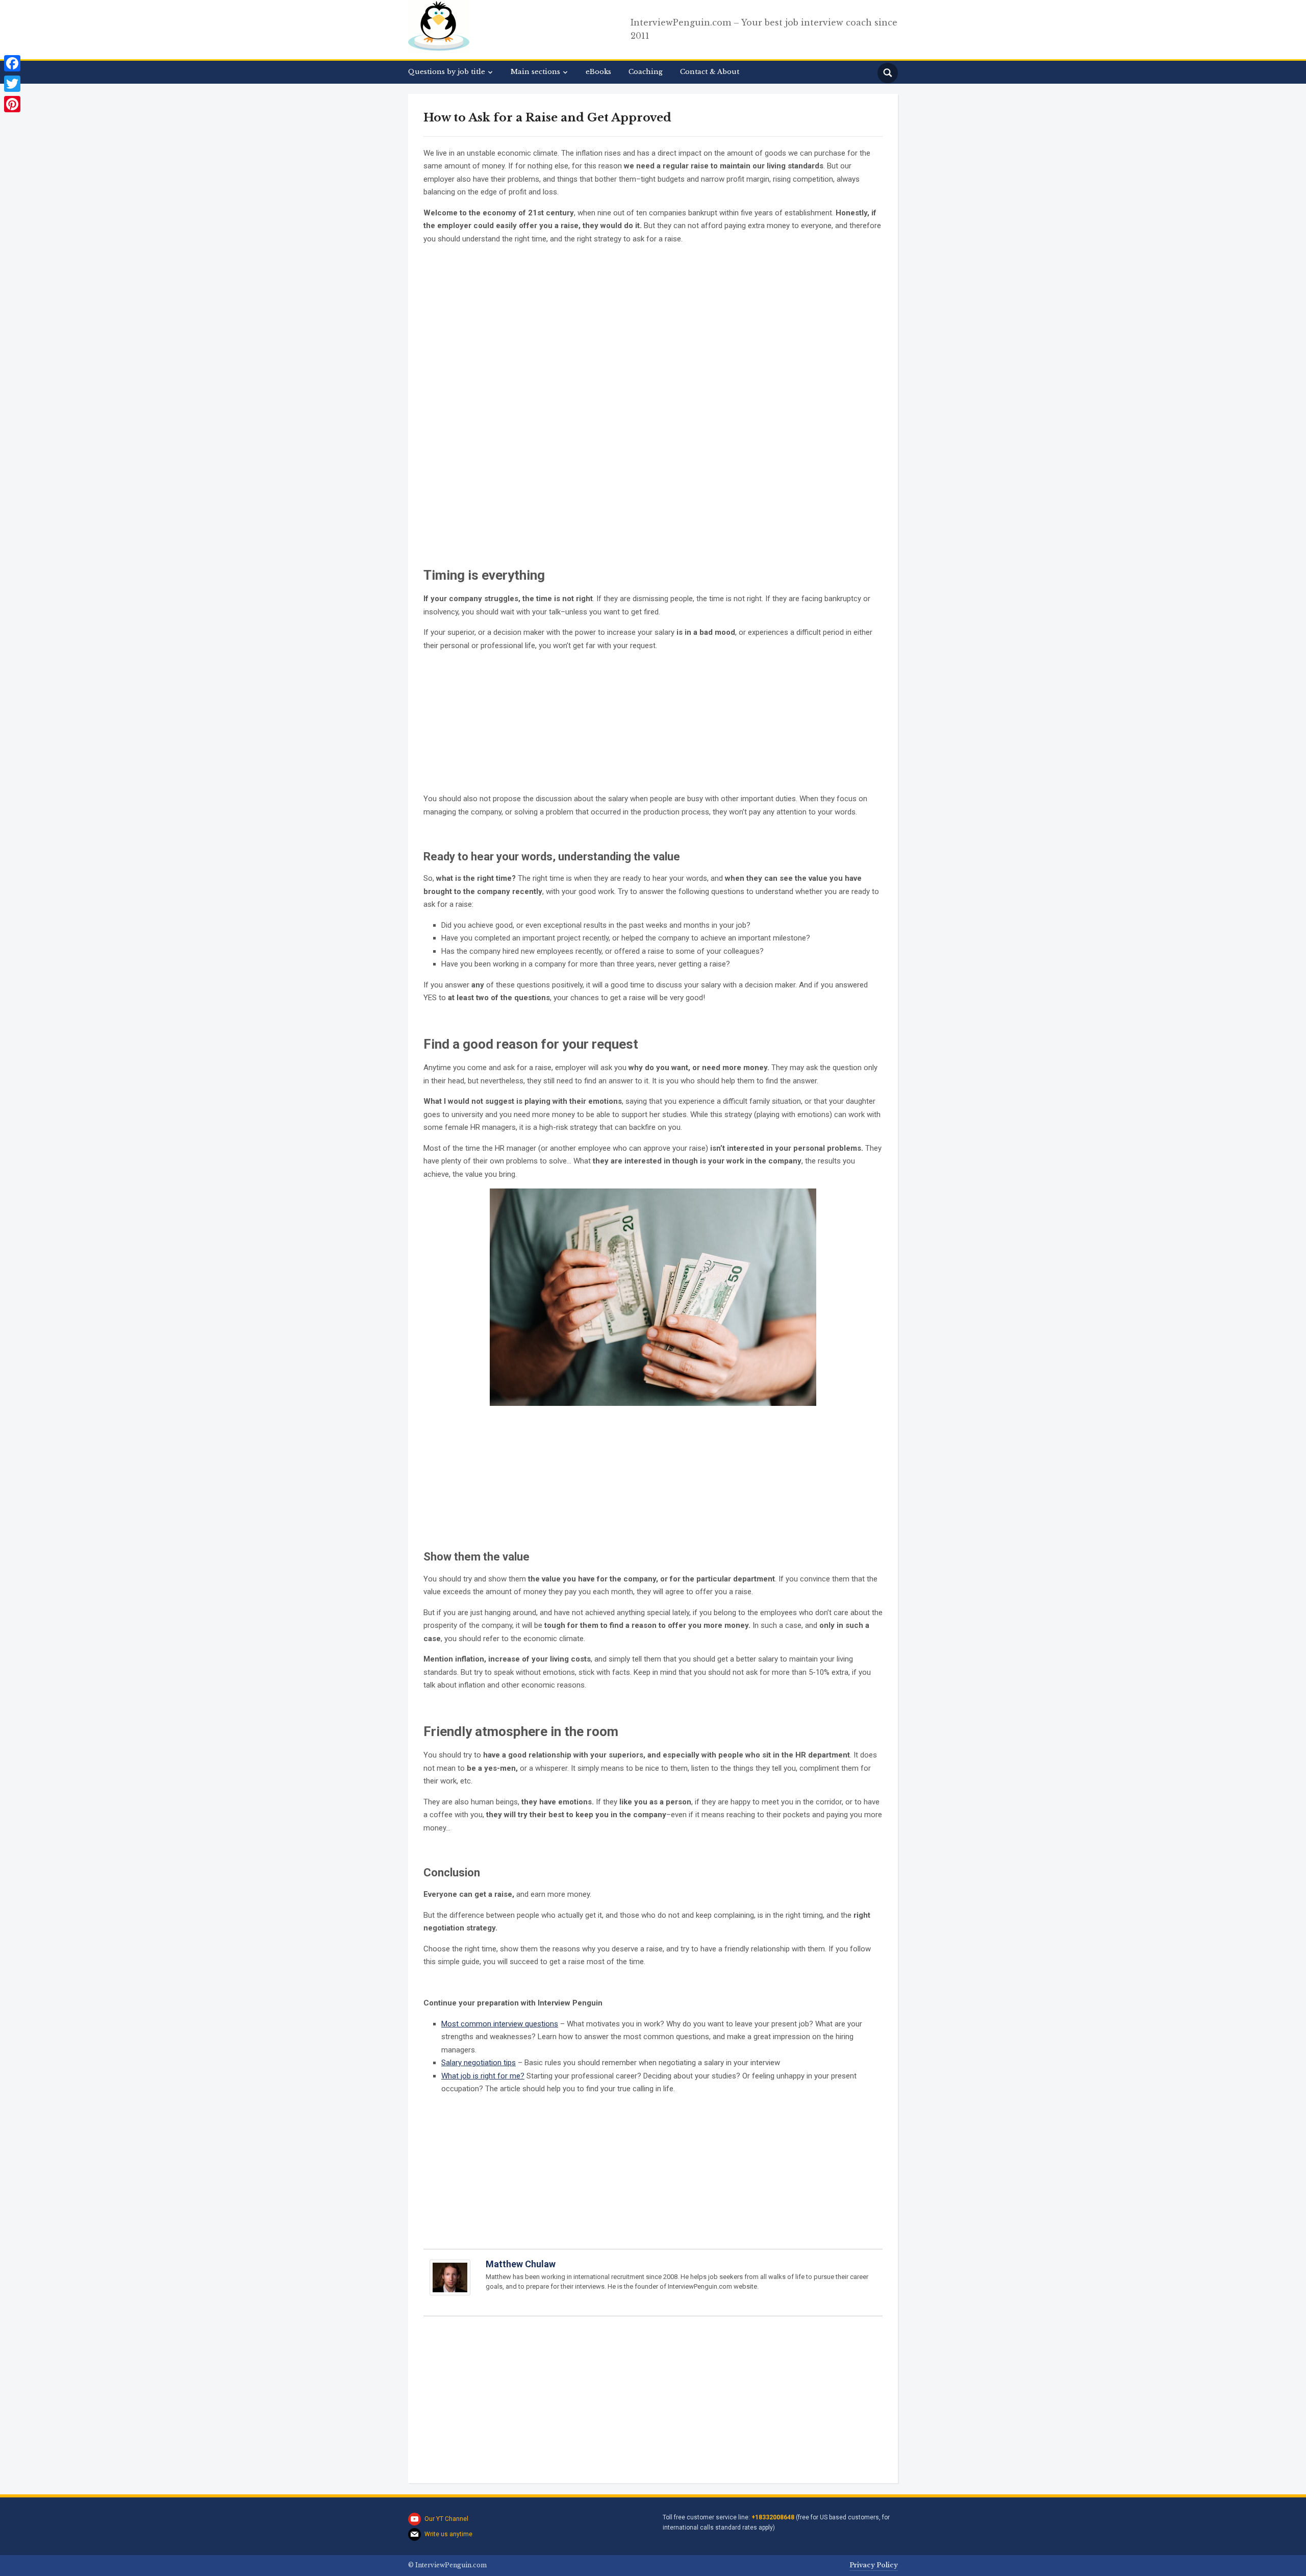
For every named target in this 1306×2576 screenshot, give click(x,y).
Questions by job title (447, 72)
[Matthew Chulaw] (450, 2282)
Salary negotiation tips (479, 2063)
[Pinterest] (12, 104)
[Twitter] (12, 84)
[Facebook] (12, 63)
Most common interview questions (500, 2024)
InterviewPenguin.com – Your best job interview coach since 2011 (764, 29)
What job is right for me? (483, 2076)
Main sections (535, 72)
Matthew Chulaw (521, 2264)
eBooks (598, 72)
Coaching (646, 72)
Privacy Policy (874, 2565)
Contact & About (710, 72)
